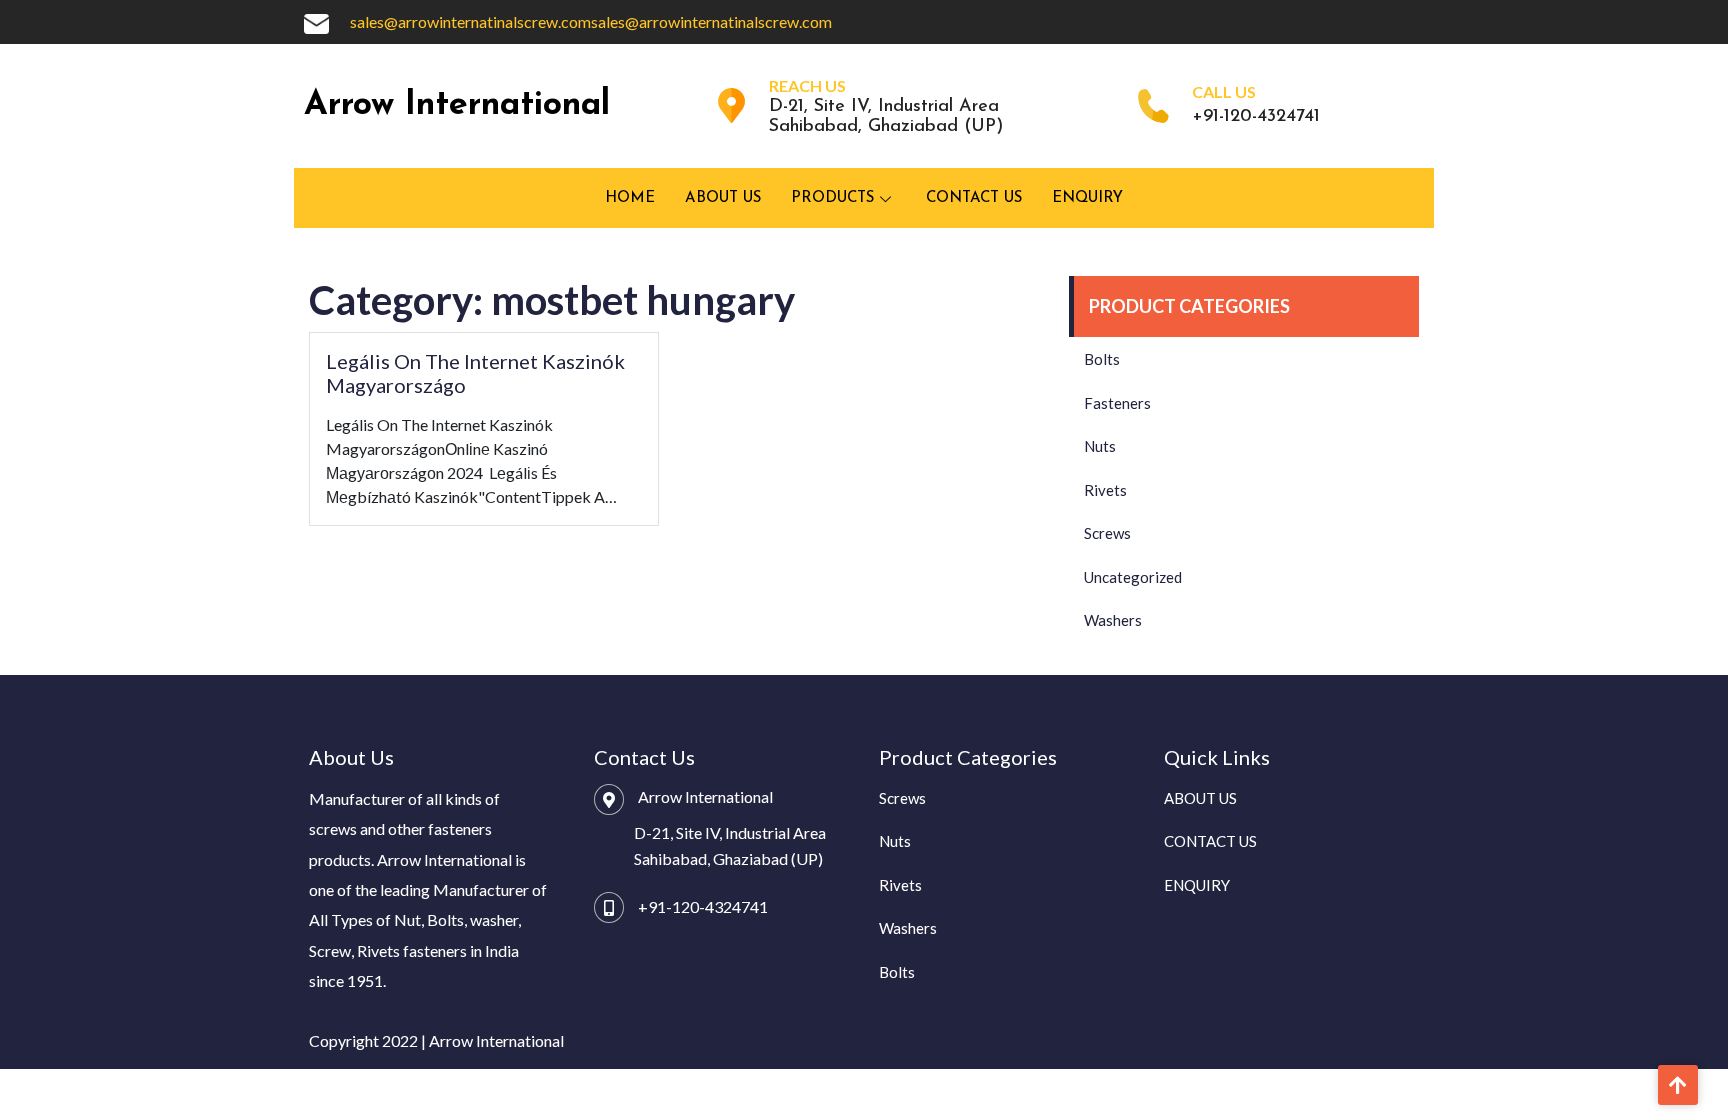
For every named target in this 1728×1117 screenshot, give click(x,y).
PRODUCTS (832, 198)
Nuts (1100, 446)
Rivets (1105, 490)
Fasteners (1117, 403)
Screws (1107, 533)
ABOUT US (723, 198)
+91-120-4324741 (703, 906)
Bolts (1102, 359)
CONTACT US (974, 198)
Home (630, 198)
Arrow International (457, 105)
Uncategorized (1133, 577)
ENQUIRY (1087, 198)
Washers (1113, 620)
